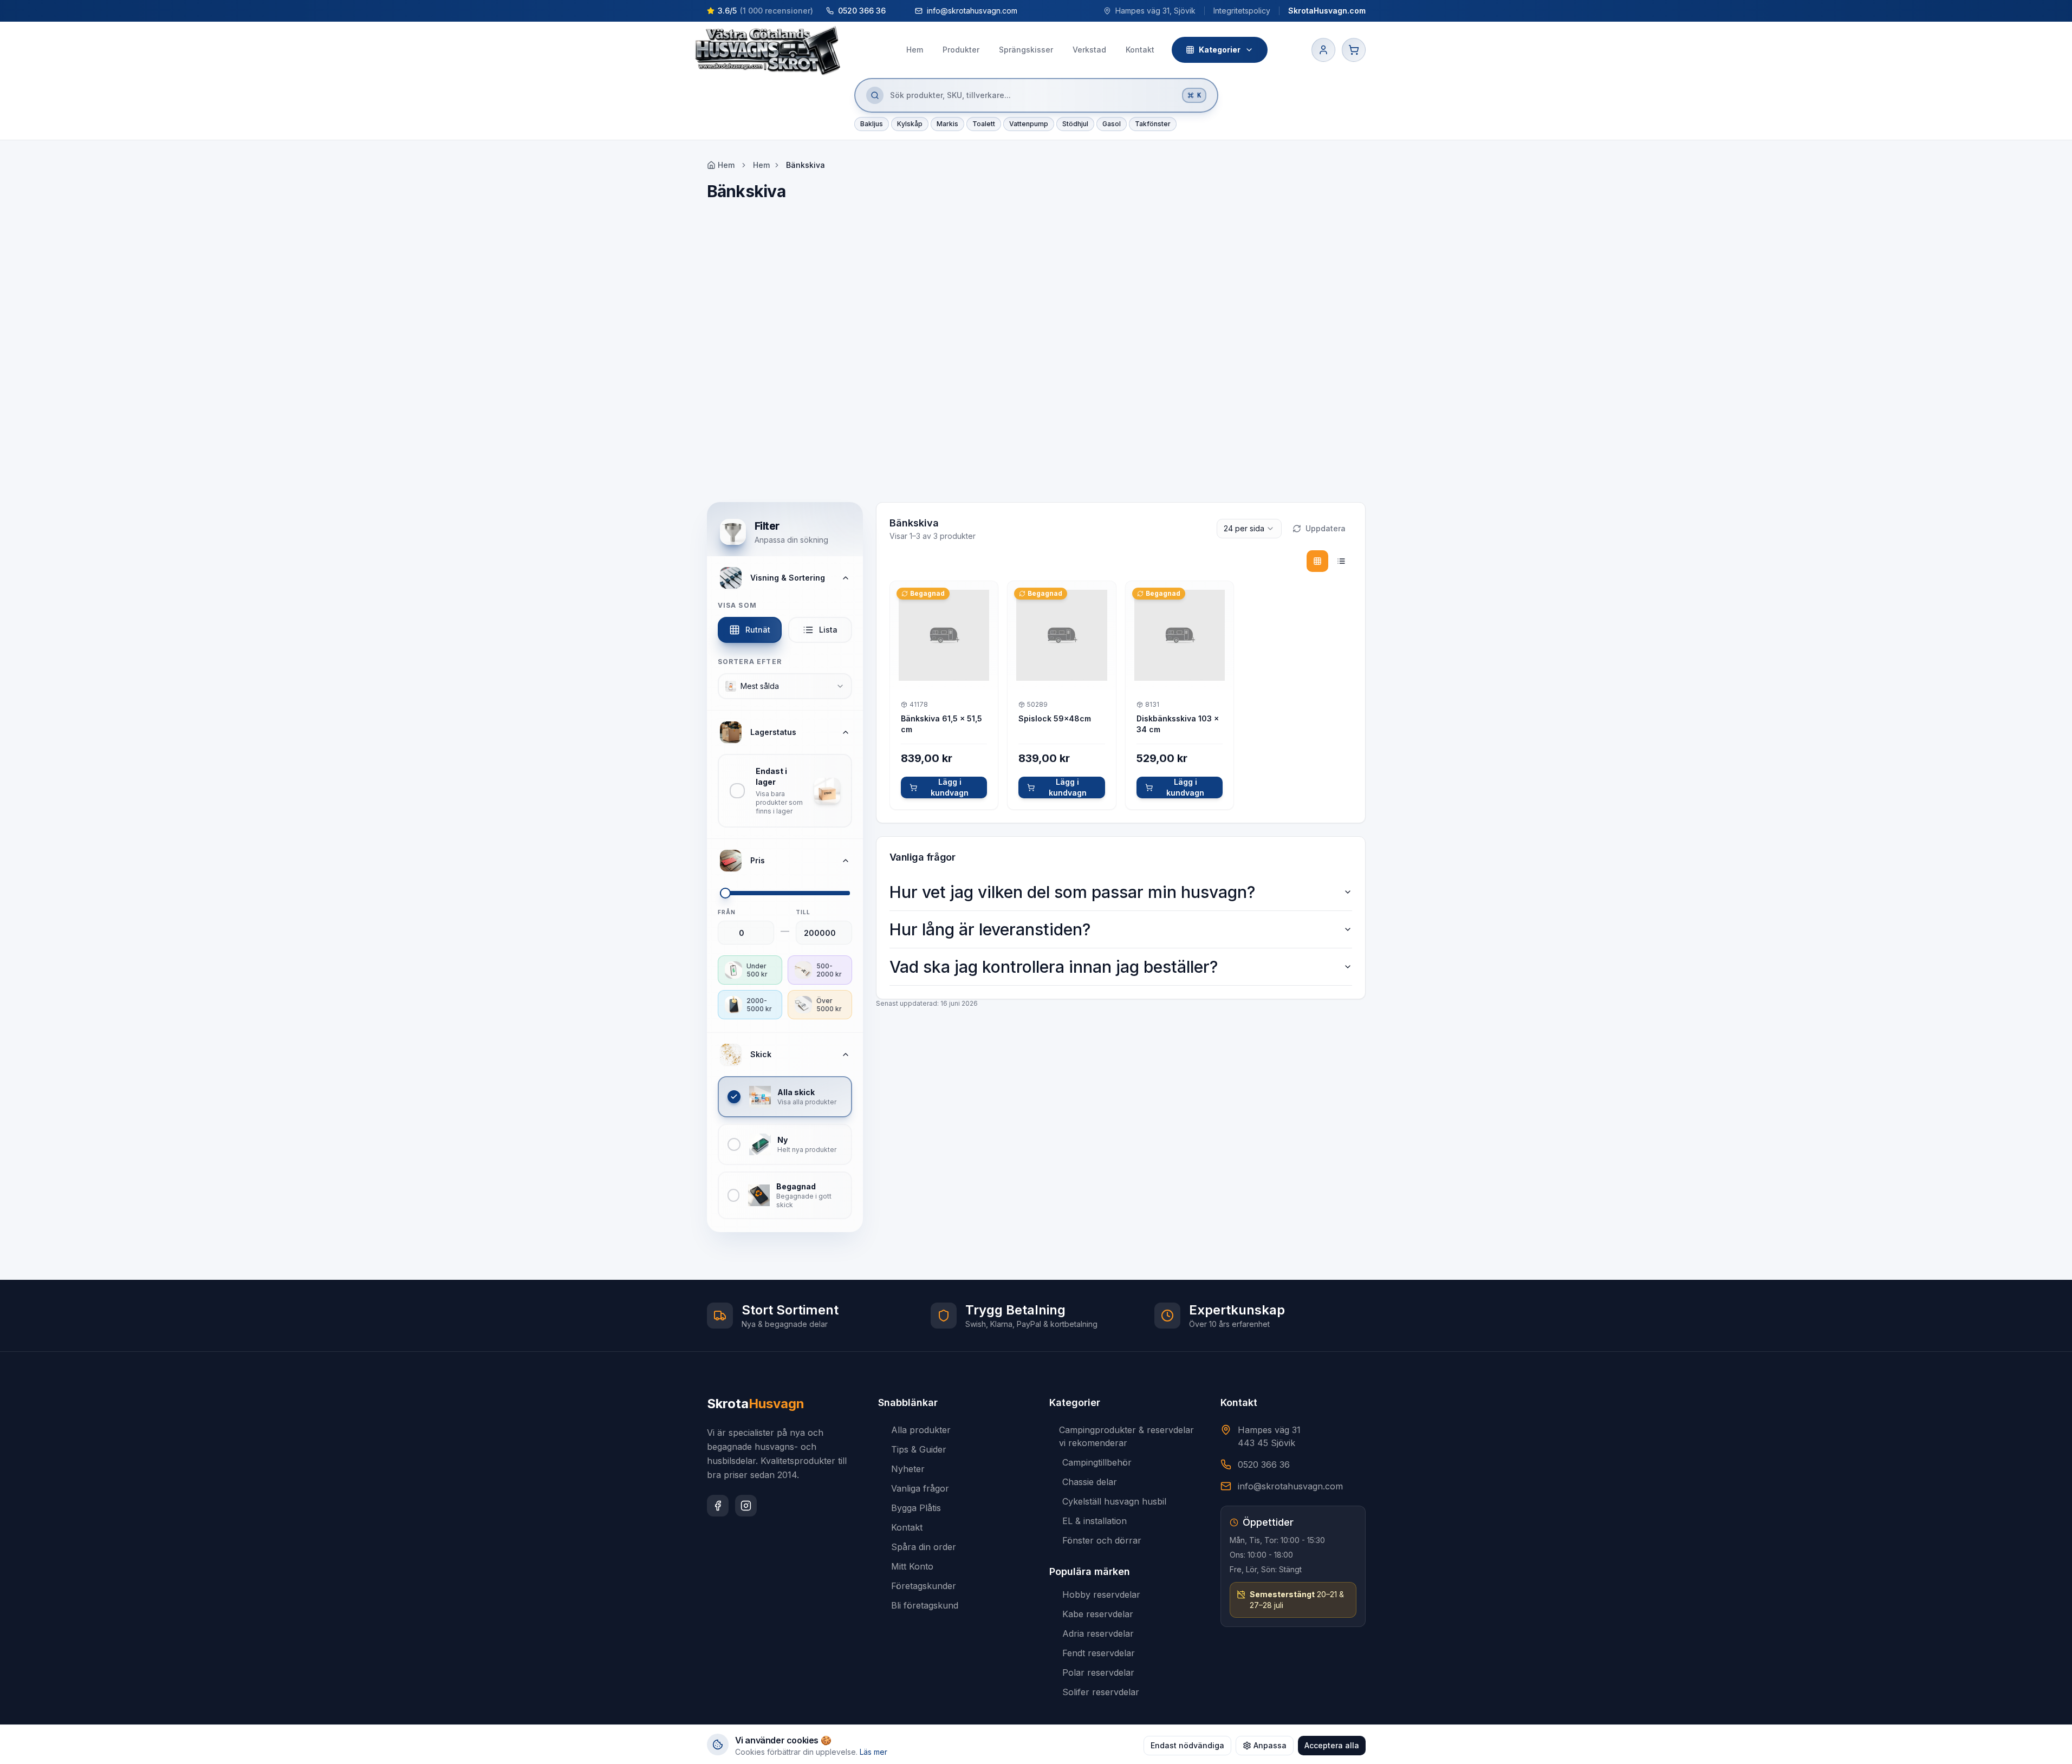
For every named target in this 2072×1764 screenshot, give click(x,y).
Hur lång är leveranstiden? (990, 929)
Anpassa (1270, 1745)
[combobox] (785, 686)
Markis (947, 124)
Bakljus (872, 124)
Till (803, 912)
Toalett (984, 124)
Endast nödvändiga (1187, 1745)
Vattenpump (1029, 124)
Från (727, 912)
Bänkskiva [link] (806, 165)
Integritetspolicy (1242, 11)
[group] (1329, 561)
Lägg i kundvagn (950, 787)
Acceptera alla (1332, 1745)
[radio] (1317, 561)
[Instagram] (746, 1506)
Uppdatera (1326, 528)
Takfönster (1153, 124)
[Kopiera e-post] (1028, 11)
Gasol (1112, 124)
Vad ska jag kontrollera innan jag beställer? (1054, 967)
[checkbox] (785, 791)
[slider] (725, 893)
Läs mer (873, 1752)
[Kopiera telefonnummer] (896, 11)
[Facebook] (718, 1506)
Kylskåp (910, 124)
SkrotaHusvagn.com (1327, 11)
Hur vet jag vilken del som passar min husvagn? (1072, 892)
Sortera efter (750, 662)
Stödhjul (1075, 124)
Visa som (738, 605)
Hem (761, 165)
